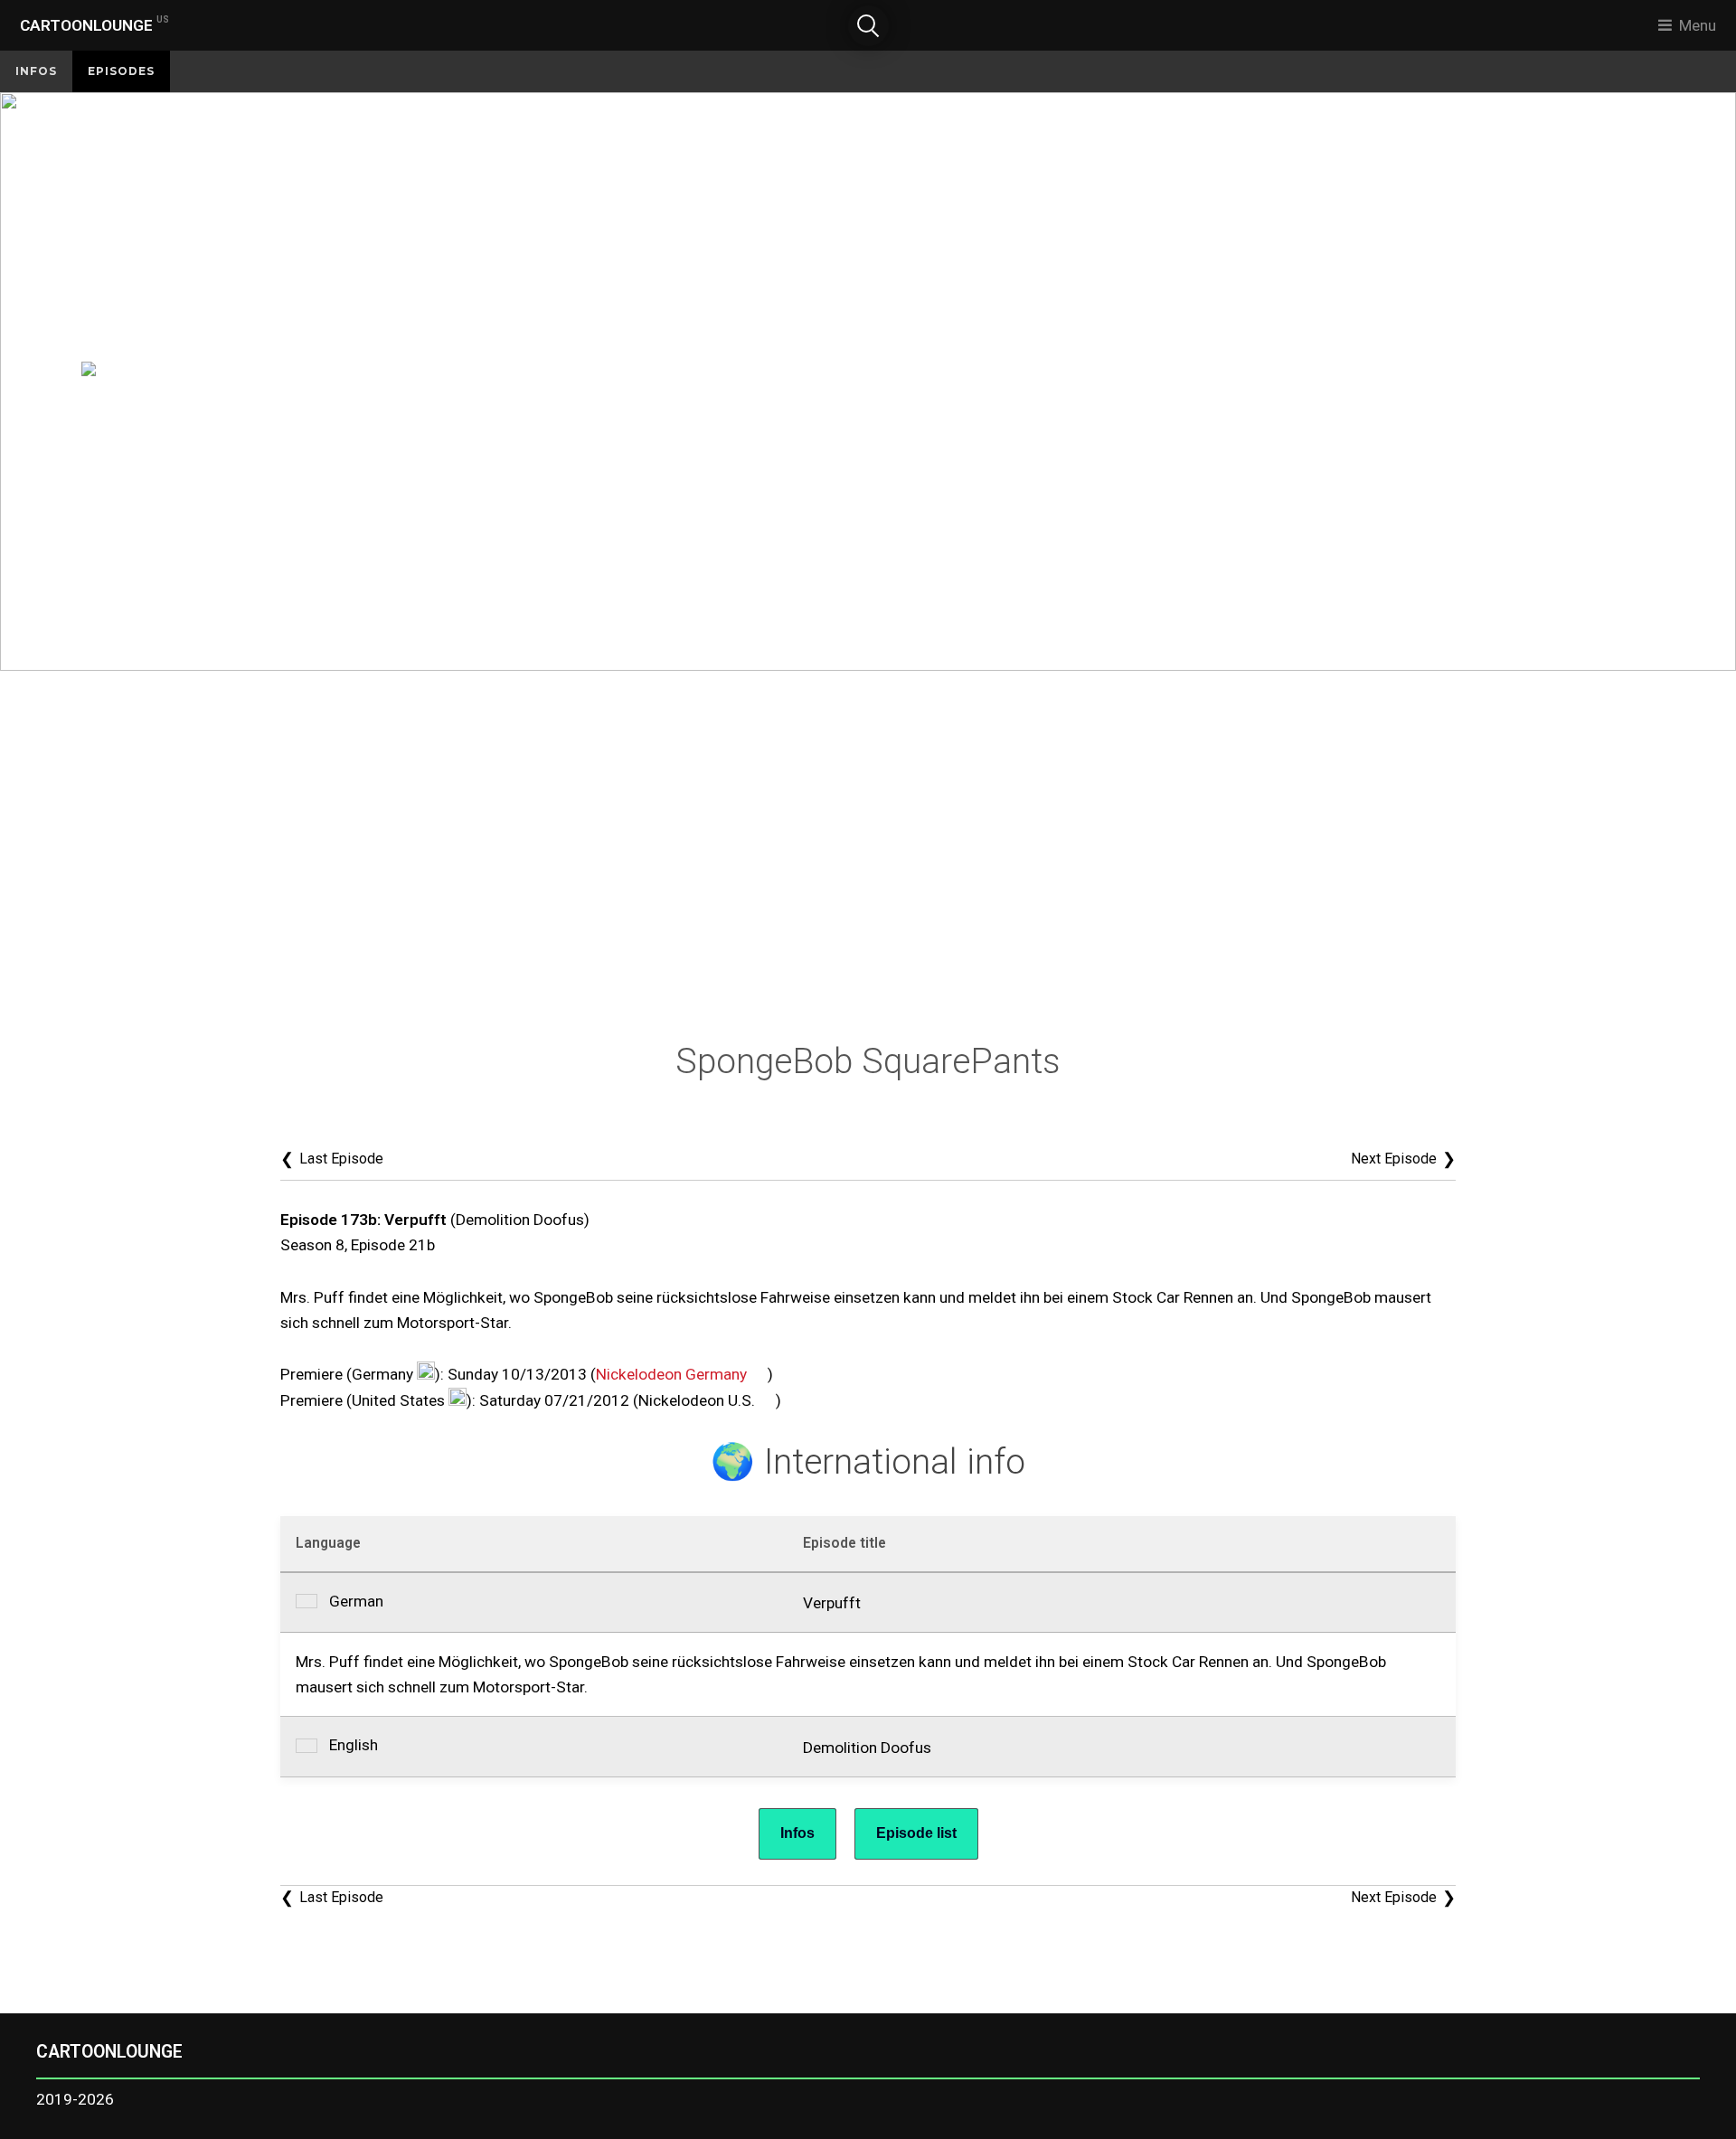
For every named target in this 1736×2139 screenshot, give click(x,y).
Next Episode (1403, 1159)
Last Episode (332, 1159)
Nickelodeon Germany (671, 1374)
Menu (1698, 25)
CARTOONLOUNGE (94, 24)
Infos (36, 71)
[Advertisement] (868, 861)
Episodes (121, 71)
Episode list (916, 1833)
